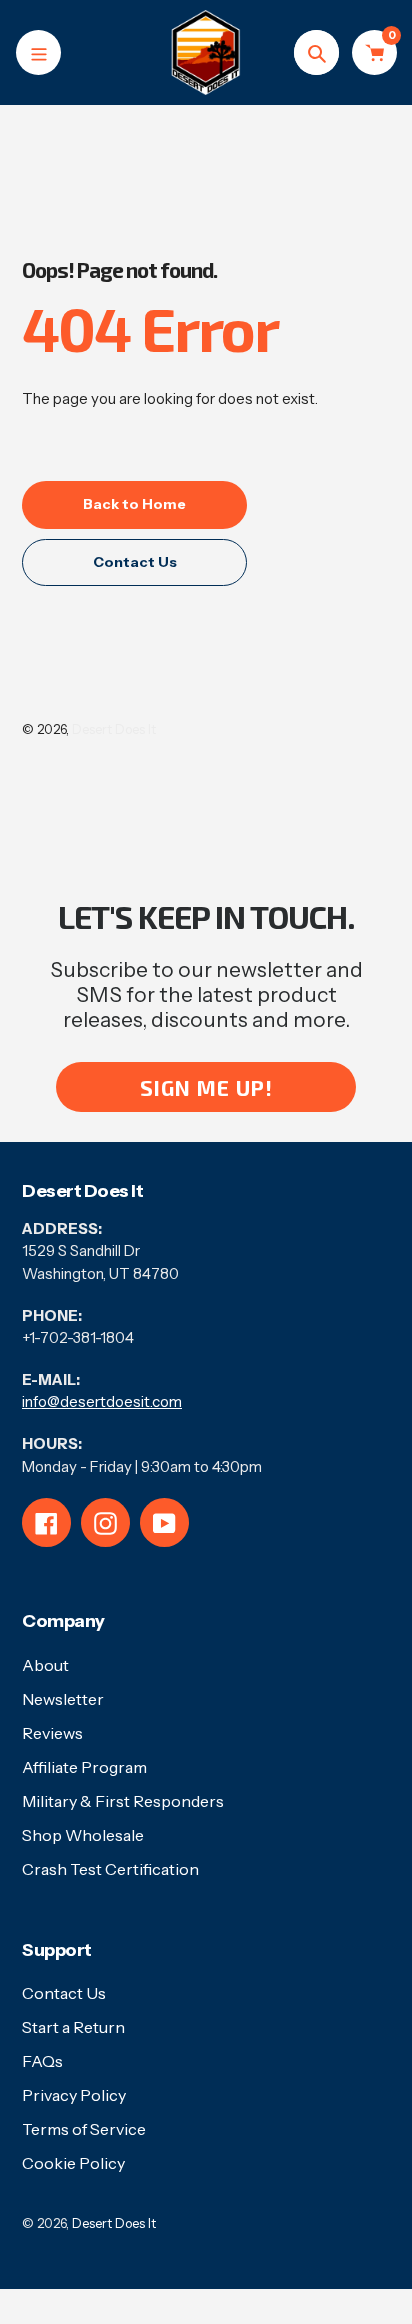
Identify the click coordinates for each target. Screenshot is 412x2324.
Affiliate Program (84, 1767)
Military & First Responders (123, 1801)
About (45, 1665)
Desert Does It (114, 729)
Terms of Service (84, 2129)
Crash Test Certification (110, 1869)
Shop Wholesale (83, 1835)
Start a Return (73, 2027)
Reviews (52, 1733)
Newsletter (63, 1699)
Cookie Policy (73, 2163)
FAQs (42, 2061)
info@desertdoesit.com (102, 1401)
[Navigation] (38, 52)
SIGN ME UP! (206, 1087)
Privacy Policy (74, 2095)
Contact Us (64, 1993)
